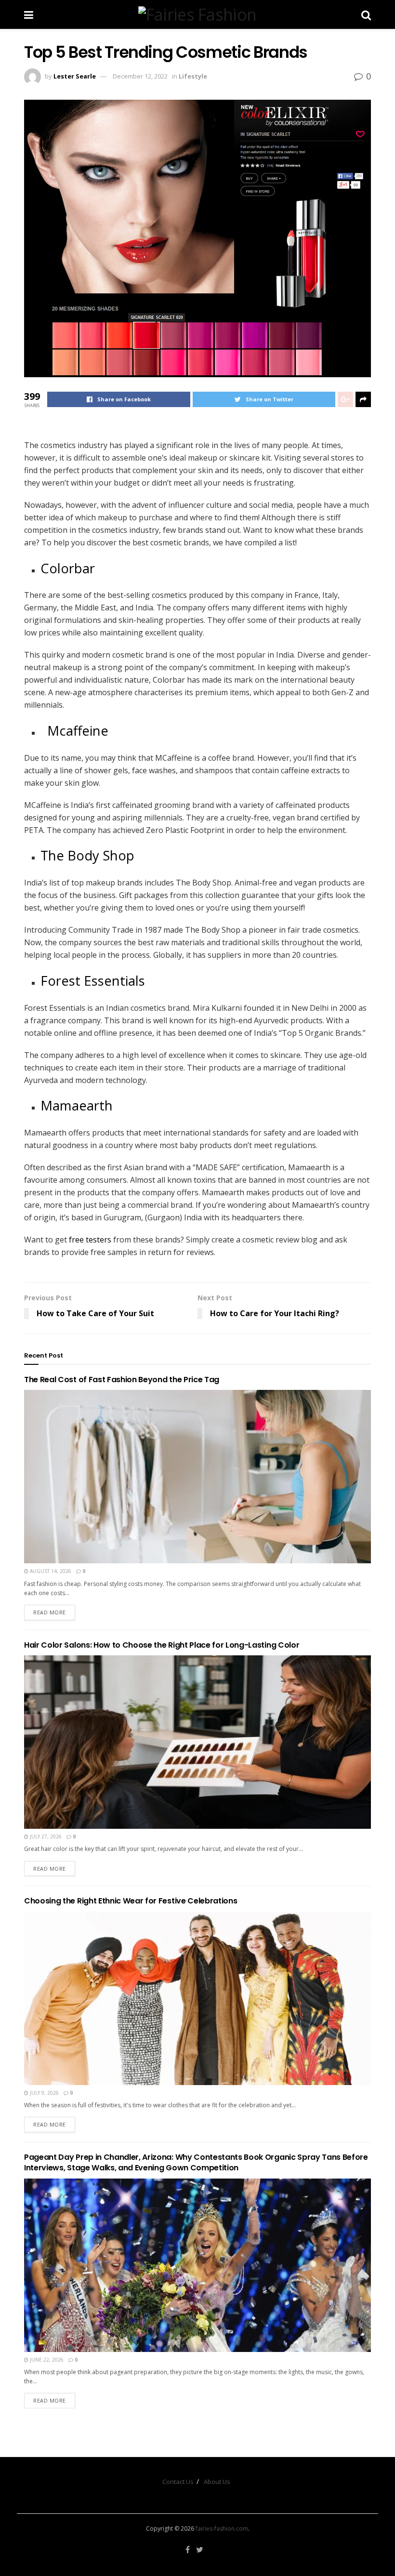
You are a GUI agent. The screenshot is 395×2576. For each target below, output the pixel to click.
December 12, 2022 (140, 76)
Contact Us (178, 2482)
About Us (217, 2482)
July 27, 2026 (45, 1836)
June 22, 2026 (46, 2360)
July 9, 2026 (44, 2093)
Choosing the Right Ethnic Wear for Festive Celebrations (131, 1901)
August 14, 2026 (50, 1571)
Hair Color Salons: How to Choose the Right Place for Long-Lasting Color (162, 1645)
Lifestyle (193, 76)
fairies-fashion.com (222, 2529)
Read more (50, 1612)
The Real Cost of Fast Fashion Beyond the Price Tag (122, 1380)
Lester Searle (75, 76)
